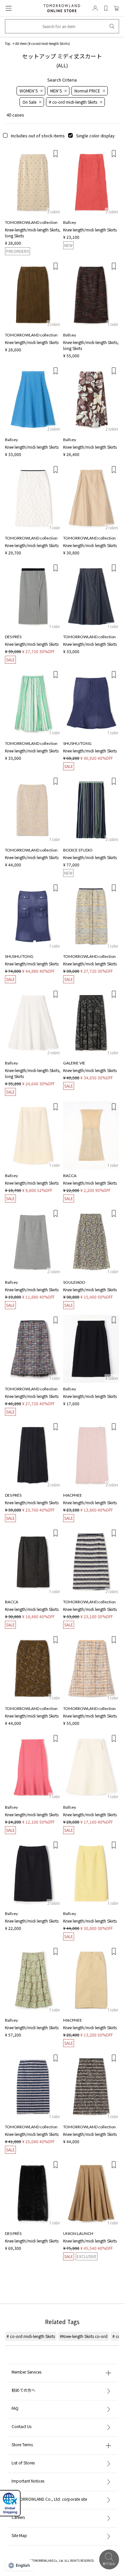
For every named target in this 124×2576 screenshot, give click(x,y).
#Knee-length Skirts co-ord (84, 2336)
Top (8, 43)
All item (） (44, 43)
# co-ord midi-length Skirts (31, 2336)
